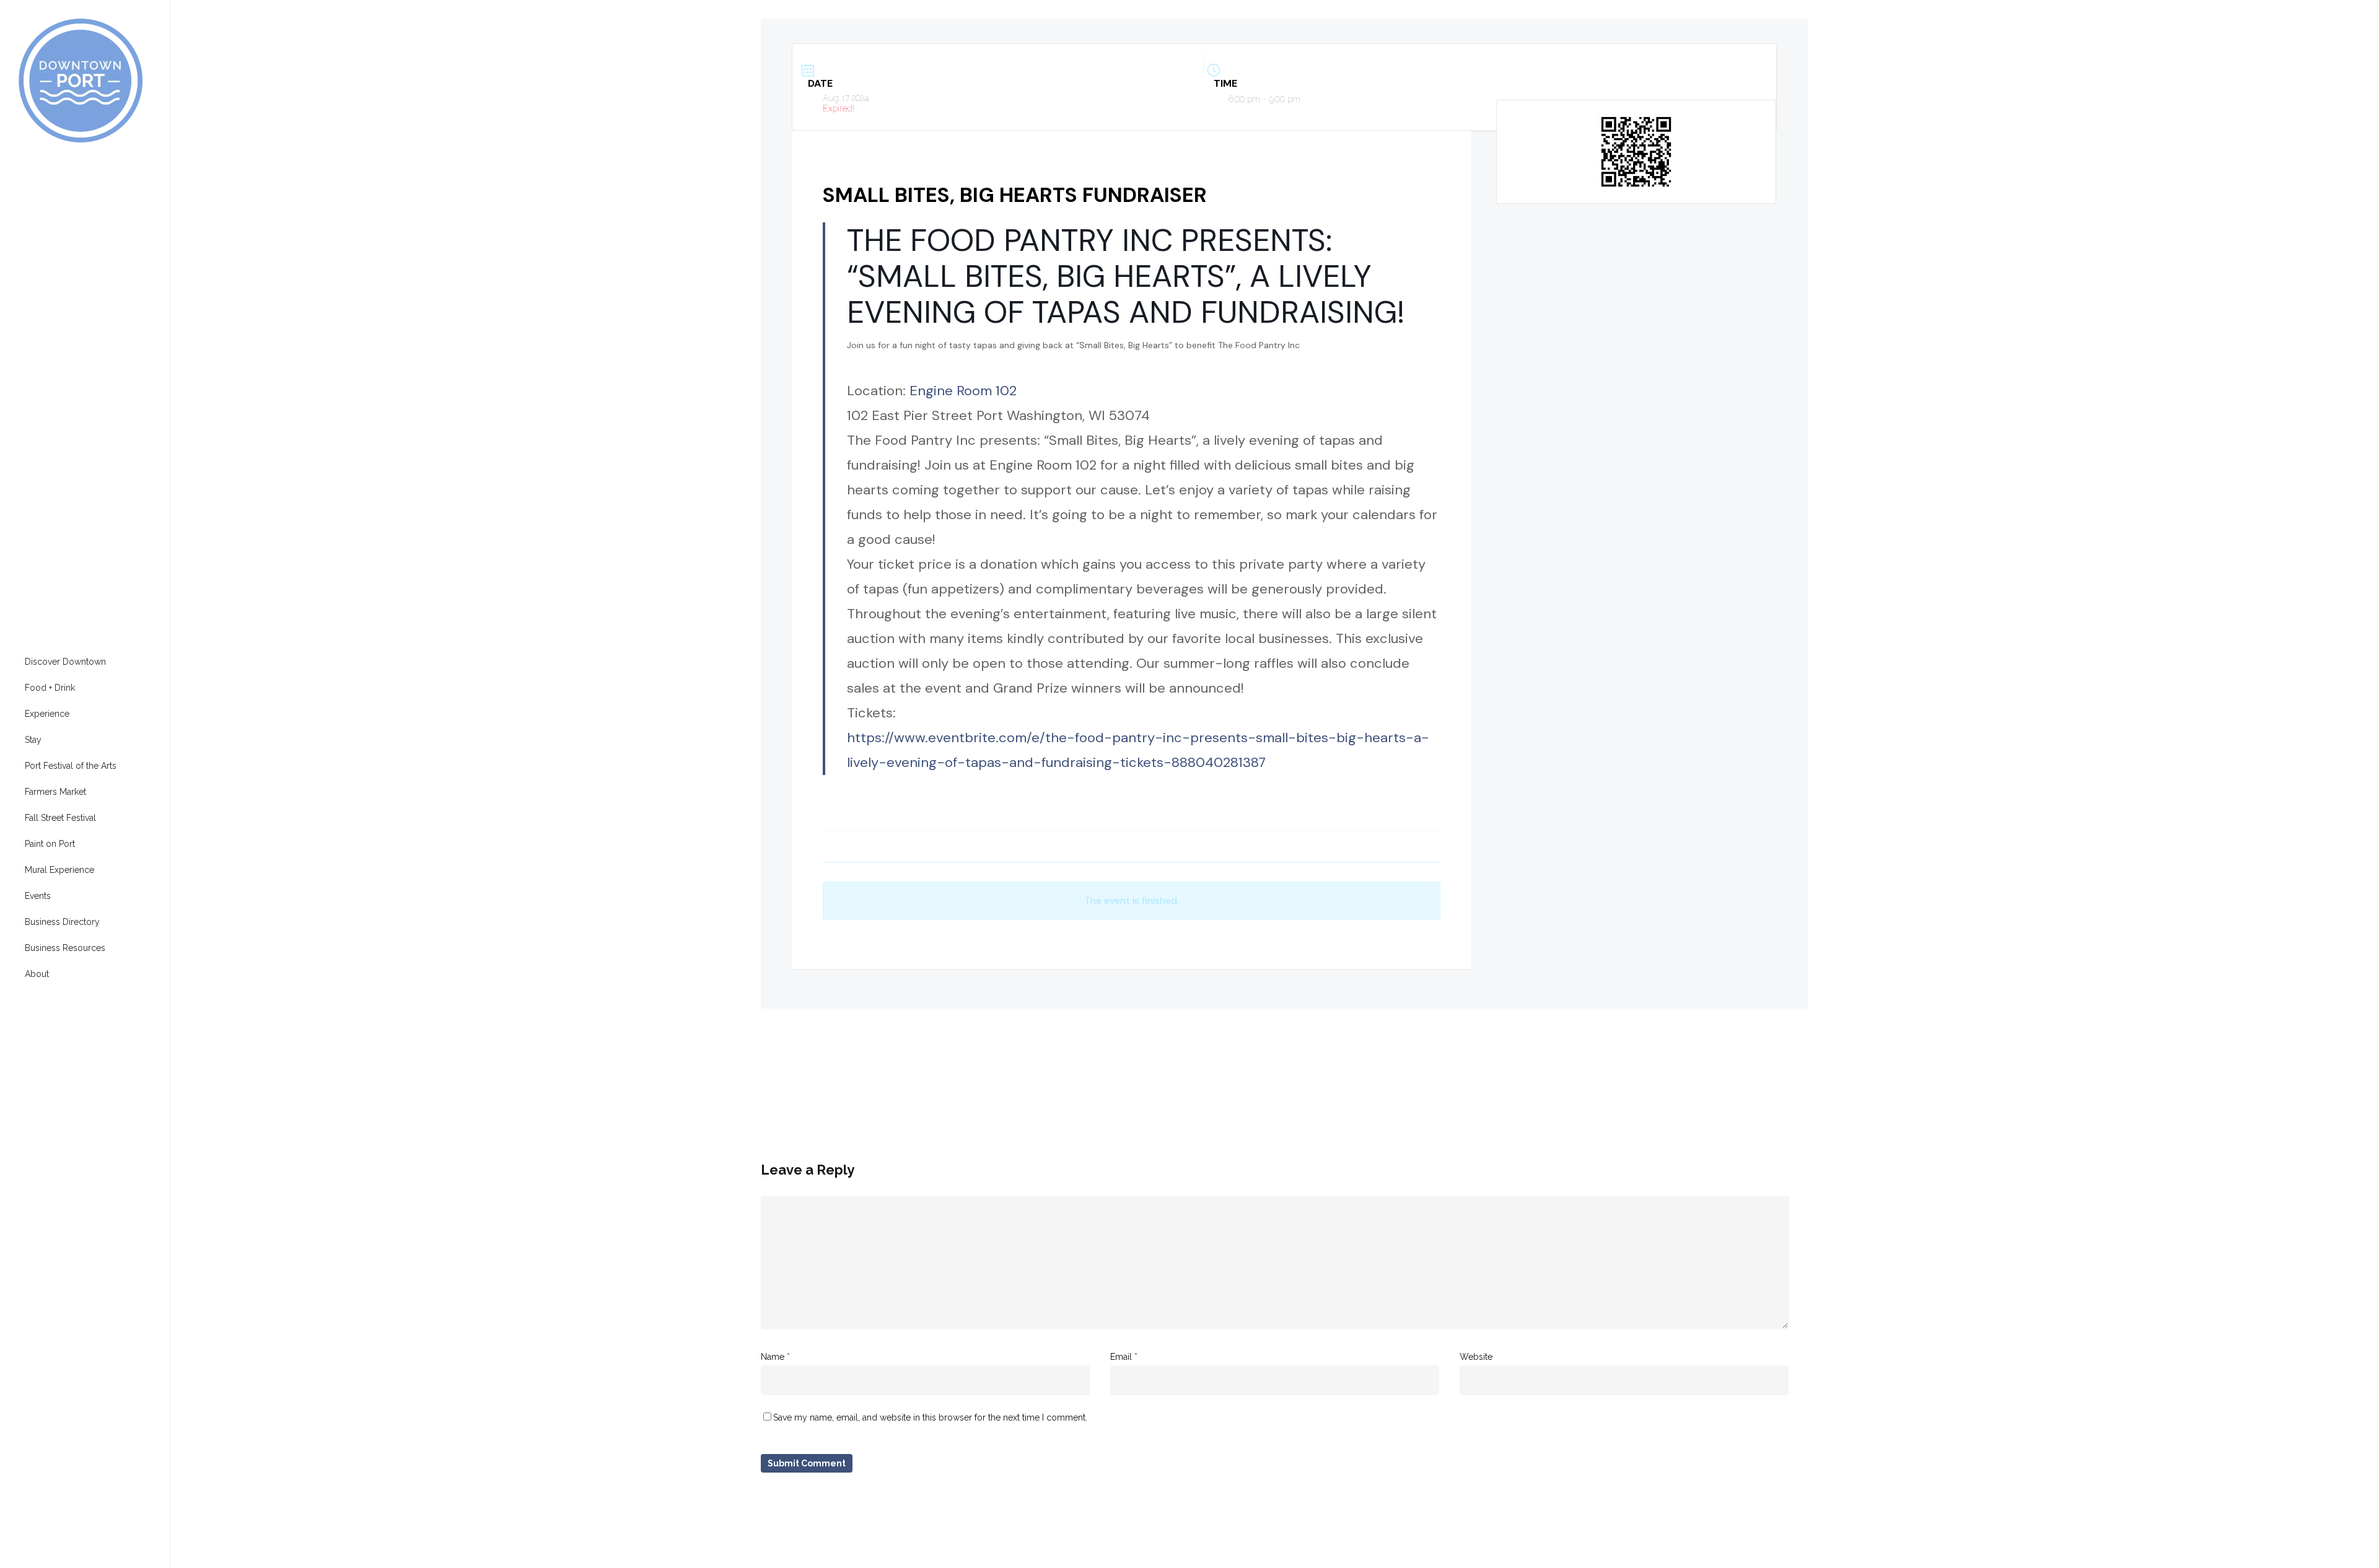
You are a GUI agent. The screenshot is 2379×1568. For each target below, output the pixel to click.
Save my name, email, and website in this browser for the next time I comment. (930, 1417)
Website (1476, 1357)
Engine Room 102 (963, 391)
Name (775, 1357)
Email (1124, 1357)
